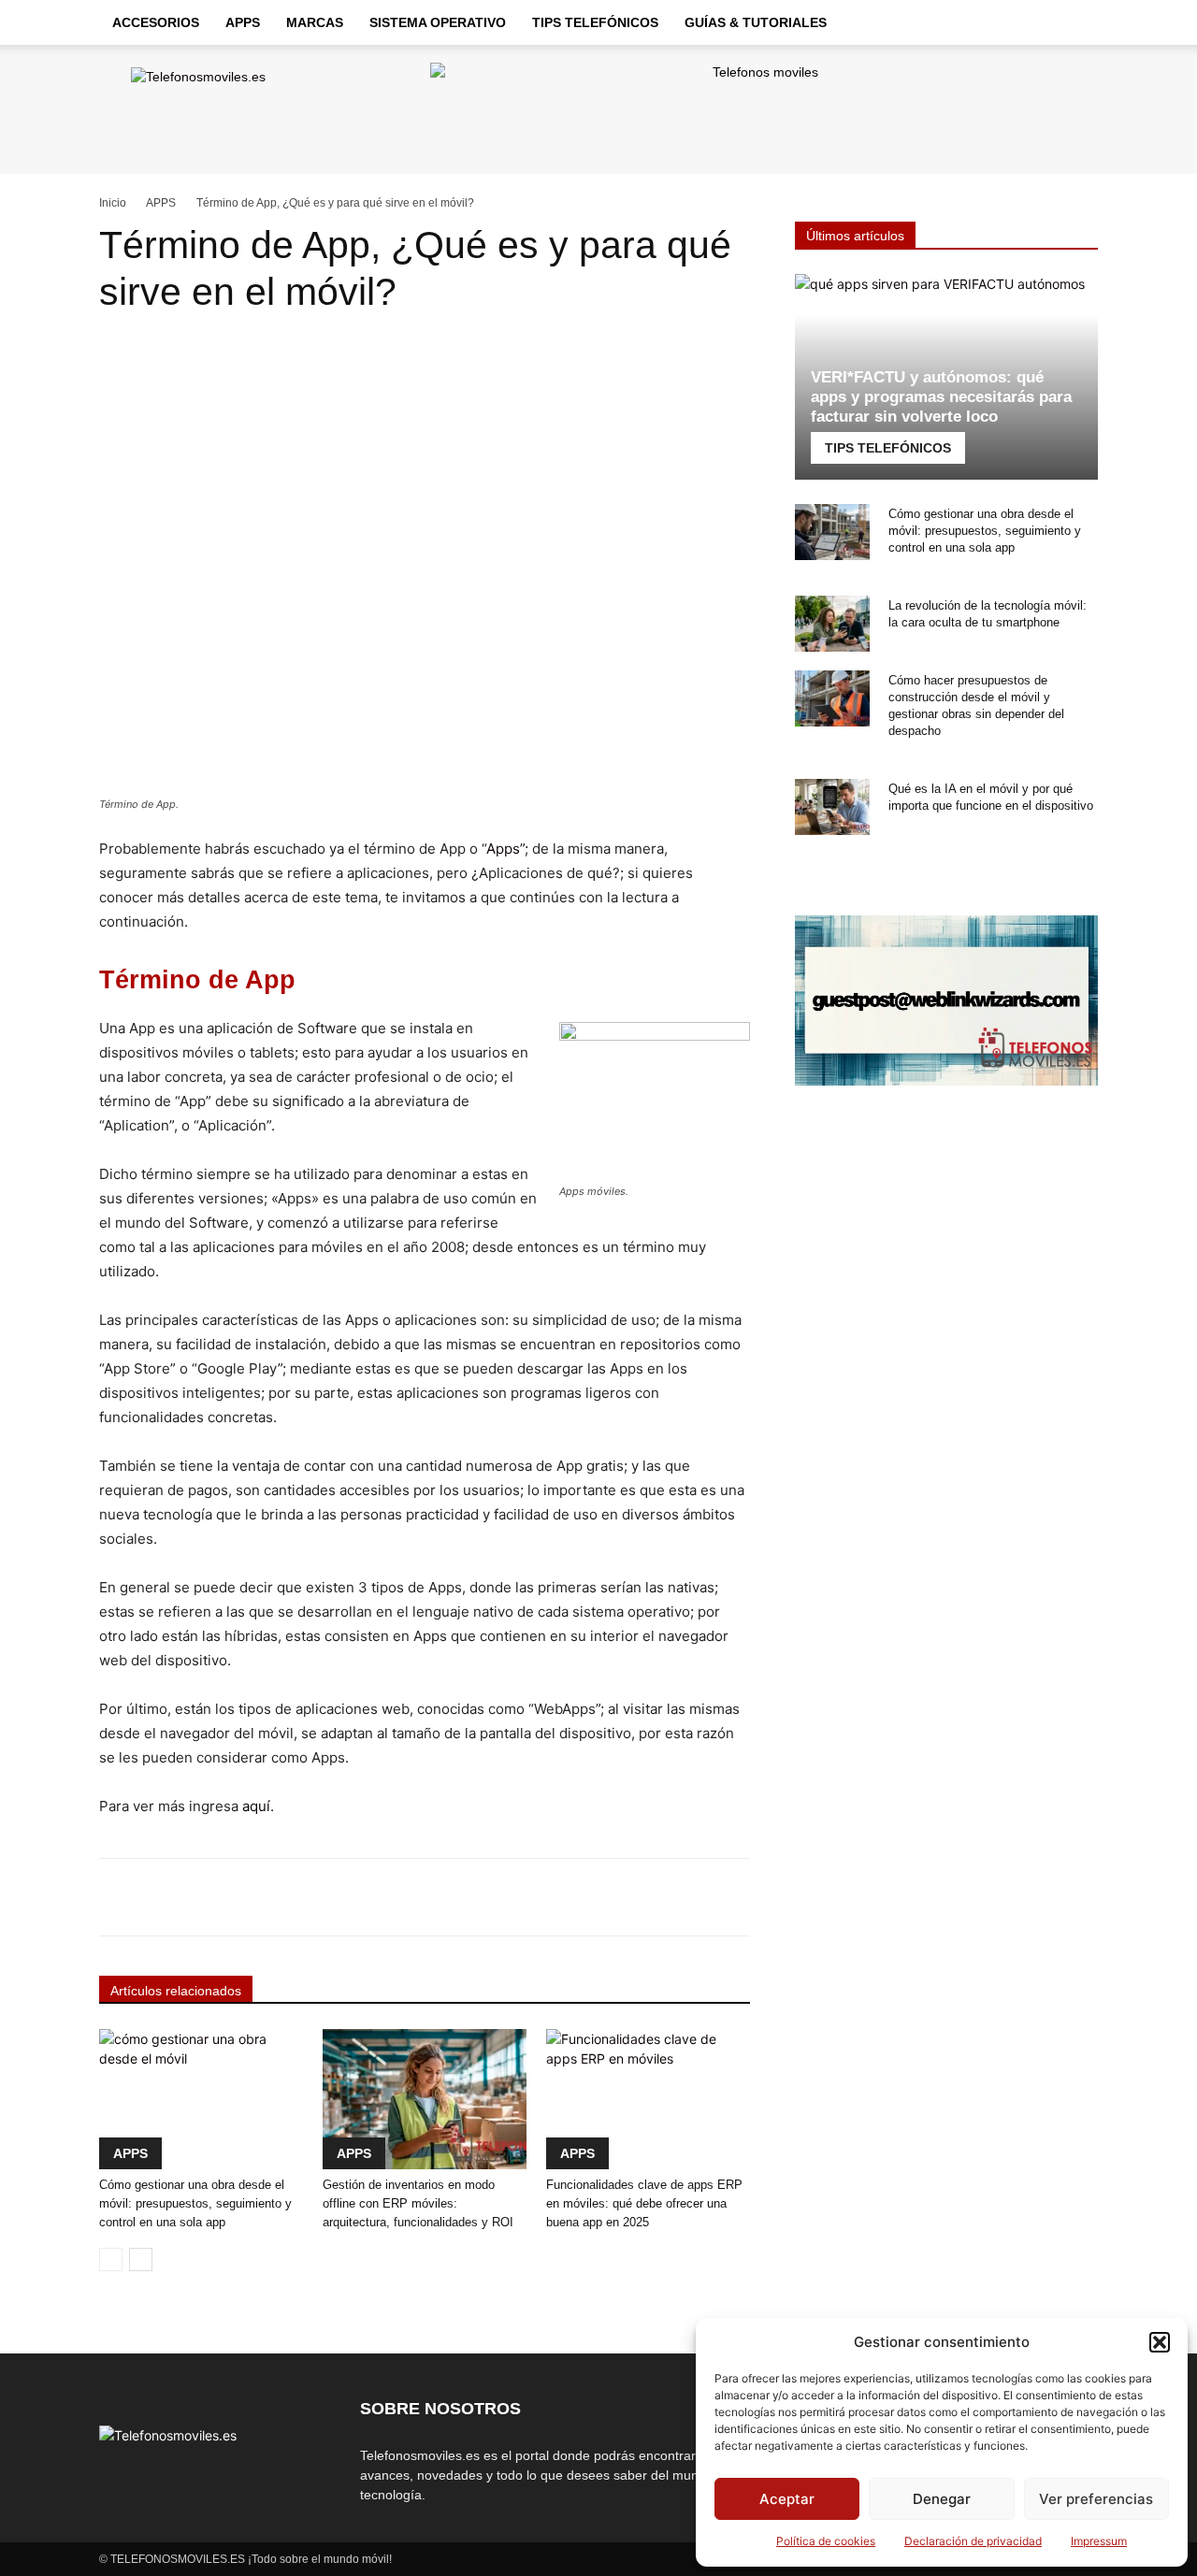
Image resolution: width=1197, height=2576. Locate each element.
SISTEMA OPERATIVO (438, 22)
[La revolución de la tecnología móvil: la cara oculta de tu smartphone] (832, 624)
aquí (256, 1806)
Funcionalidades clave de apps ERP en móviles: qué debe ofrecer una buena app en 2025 (644, 2203)
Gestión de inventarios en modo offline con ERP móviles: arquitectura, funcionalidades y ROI (418, 2203)
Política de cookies (826, 2541)
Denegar (942, 2499)
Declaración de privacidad (973, 2541)
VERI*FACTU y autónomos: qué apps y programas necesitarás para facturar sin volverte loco (941, 397)
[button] (1160, 2342)
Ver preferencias (1096, 2499)
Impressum (1099, 2541)
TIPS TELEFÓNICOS (595, 22)
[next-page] (141, 2259)
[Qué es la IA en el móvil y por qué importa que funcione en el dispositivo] (832, 807)
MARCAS (315, 22)
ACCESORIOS (156, 22)
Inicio (113, 203)
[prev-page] (111, 2259)
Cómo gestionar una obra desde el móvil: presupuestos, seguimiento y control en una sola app (195, 2203)
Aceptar (787, 2499)
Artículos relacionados (176, 1991)
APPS (243, 22)
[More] (667, 1897)
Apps (503, 849)
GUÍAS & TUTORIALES (756, 22)
